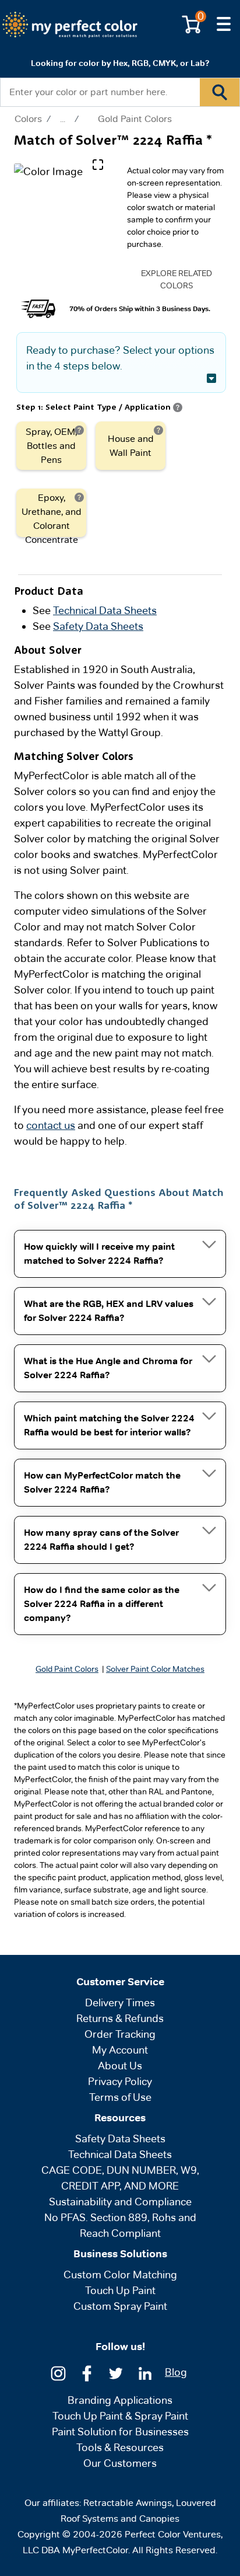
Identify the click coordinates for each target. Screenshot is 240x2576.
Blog (176, 2372)
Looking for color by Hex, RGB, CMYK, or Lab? (120, 63)
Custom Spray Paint (120, 2306)
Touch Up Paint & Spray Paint (120, 2416)
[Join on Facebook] (87, 2372)
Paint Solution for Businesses (120, 2432)
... (63, 119)
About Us (120, 2066)
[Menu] (224, 25)
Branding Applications (120, 2400)
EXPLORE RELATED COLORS (177, 279)
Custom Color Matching (120, 2275)
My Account (120, 2050)
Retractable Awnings (128, 2503)
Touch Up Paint (120, 2290)
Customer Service (120, 1982)
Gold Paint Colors (135, 119)
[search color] (220, 92)
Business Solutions (120, 2254)
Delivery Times (120, 2002)
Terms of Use (120, 2097)
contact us (51, 1125)
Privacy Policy (120, 2081)
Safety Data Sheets (98, 626)
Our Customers (120, 2463)
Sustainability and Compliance (120, 2202)
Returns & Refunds (120, 2018)
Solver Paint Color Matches (155, 1669)
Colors (28, 119)
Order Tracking (120, 2034)
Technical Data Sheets (105, 610)
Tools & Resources (120, 2447)
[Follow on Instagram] (58, 2372)
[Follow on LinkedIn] (145, 2372)
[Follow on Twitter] (116, 2372)
